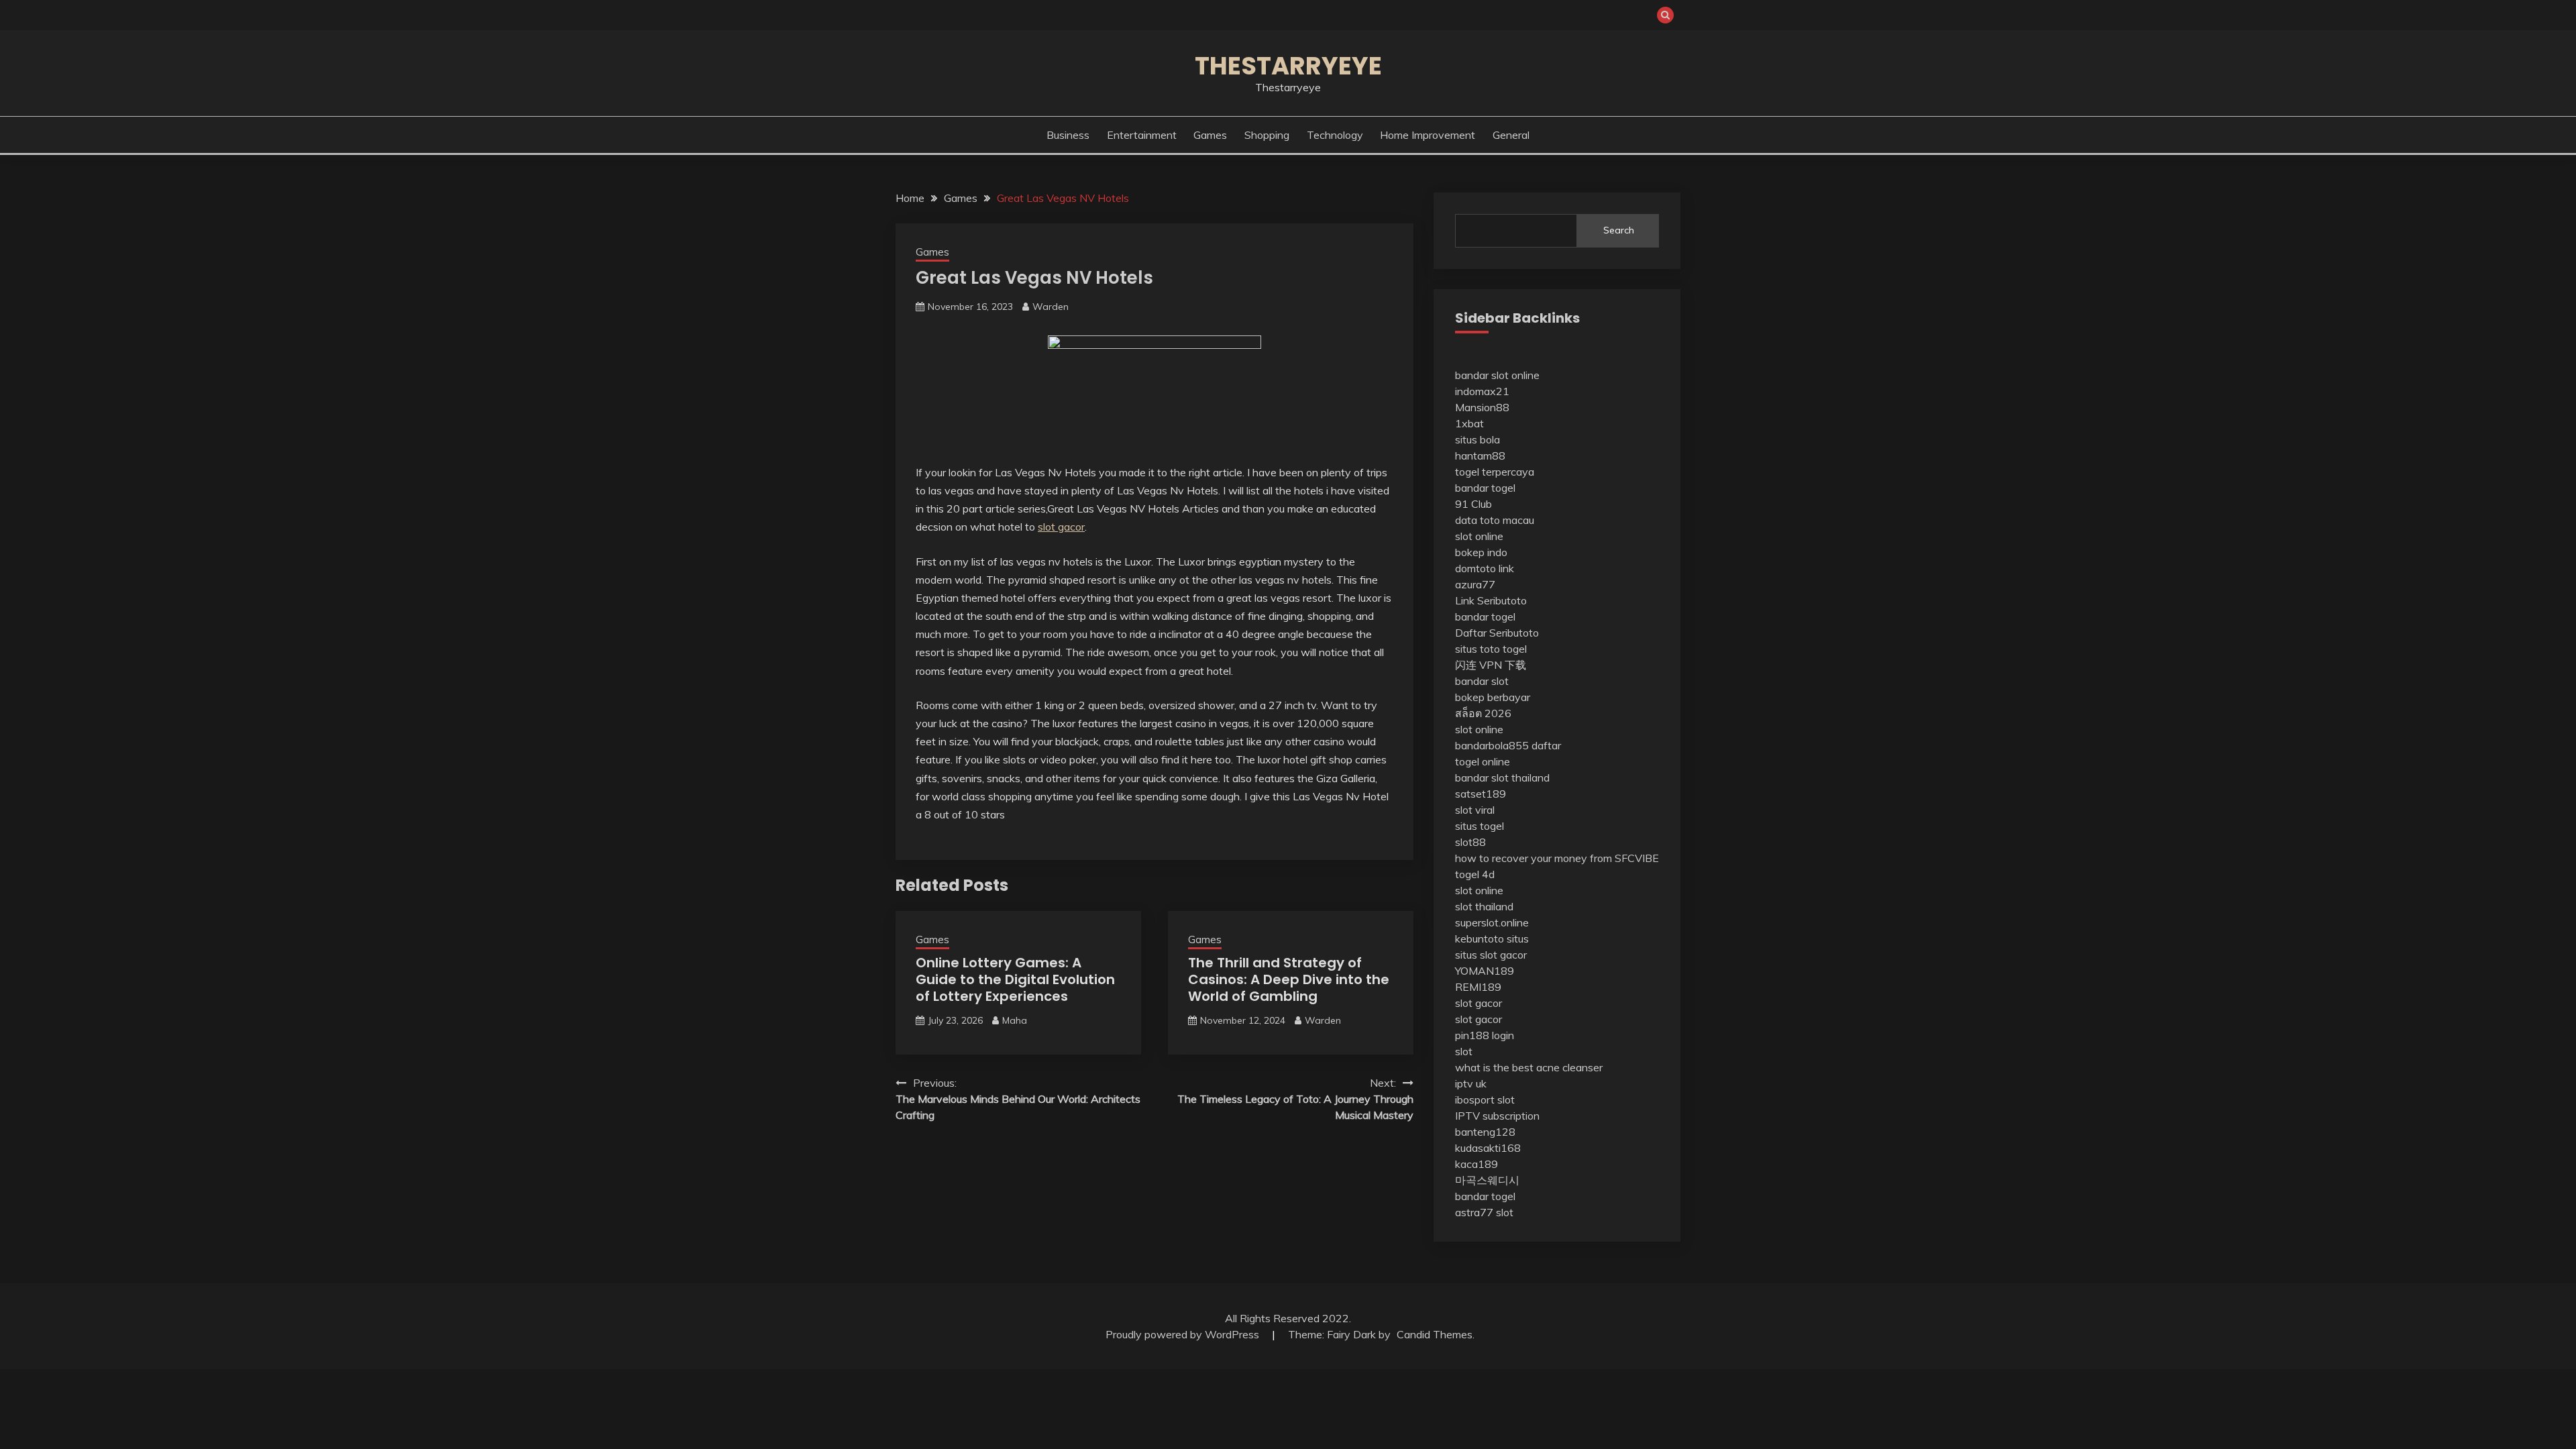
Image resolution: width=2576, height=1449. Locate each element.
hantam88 (1480, 455)
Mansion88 (1482, 407)
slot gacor (1061, 527)
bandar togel (1485, 488)
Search (1619, 230)
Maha (1015, 1020)
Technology (1335, 135)
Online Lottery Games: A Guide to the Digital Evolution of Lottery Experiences (1015, 979)
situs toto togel (1491, 649)
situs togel (1480, 826)
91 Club (1473, 504)
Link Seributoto (1491, 600)
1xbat (1469, 423)
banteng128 (1485, 1132)
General (1511, 135)
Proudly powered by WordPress (1184, 1334)
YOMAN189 (1485, 971)
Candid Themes (1435, 1334)
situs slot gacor (1491, 955)
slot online (1479, 536)
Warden (1051, 307)
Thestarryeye (1288, 66)
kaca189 (1477, 1164)
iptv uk (1471, 1083)
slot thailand (1484, 906)
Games (1210, 135)
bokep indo (1481, 552)
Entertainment (1142, 135)
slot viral (1475, 810)
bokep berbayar (1493, 697)
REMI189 (1478, 987)
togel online (1483, 761)
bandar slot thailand (1502, 777)
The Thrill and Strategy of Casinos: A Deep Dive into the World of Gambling (1289, 979)
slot (1464, 1051)
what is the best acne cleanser (1529, 1067)
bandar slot (1482, 681)
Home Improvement (1428, 135)
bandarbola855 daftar (1508, 745)
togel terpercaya (1495, 472)
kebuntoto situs (1492, 938)
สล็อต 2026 (1483, 713)
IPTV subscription (1497, 1116)
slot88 (1470, 842)
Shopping (1267, 135)
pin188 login (1485, 1035)
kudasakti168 (1488, 1148)
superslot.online (1492, 922)
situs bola (1478, 439)
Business (1068, 135)
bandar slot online (1497, 375)
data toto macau (1495, 520)
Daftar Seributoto (1497, 633)
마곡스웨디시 (1487, 1180)
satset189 (1481, 794)
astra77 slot (1484, 1212)
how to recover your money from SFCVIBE (1557, 858)
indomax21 (1482, 391)
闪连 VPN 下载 (1491, 665)
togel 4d (1475, 874)
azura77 (1475, 584)
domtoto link (1485, 568)
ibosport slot (1485, 1099)
